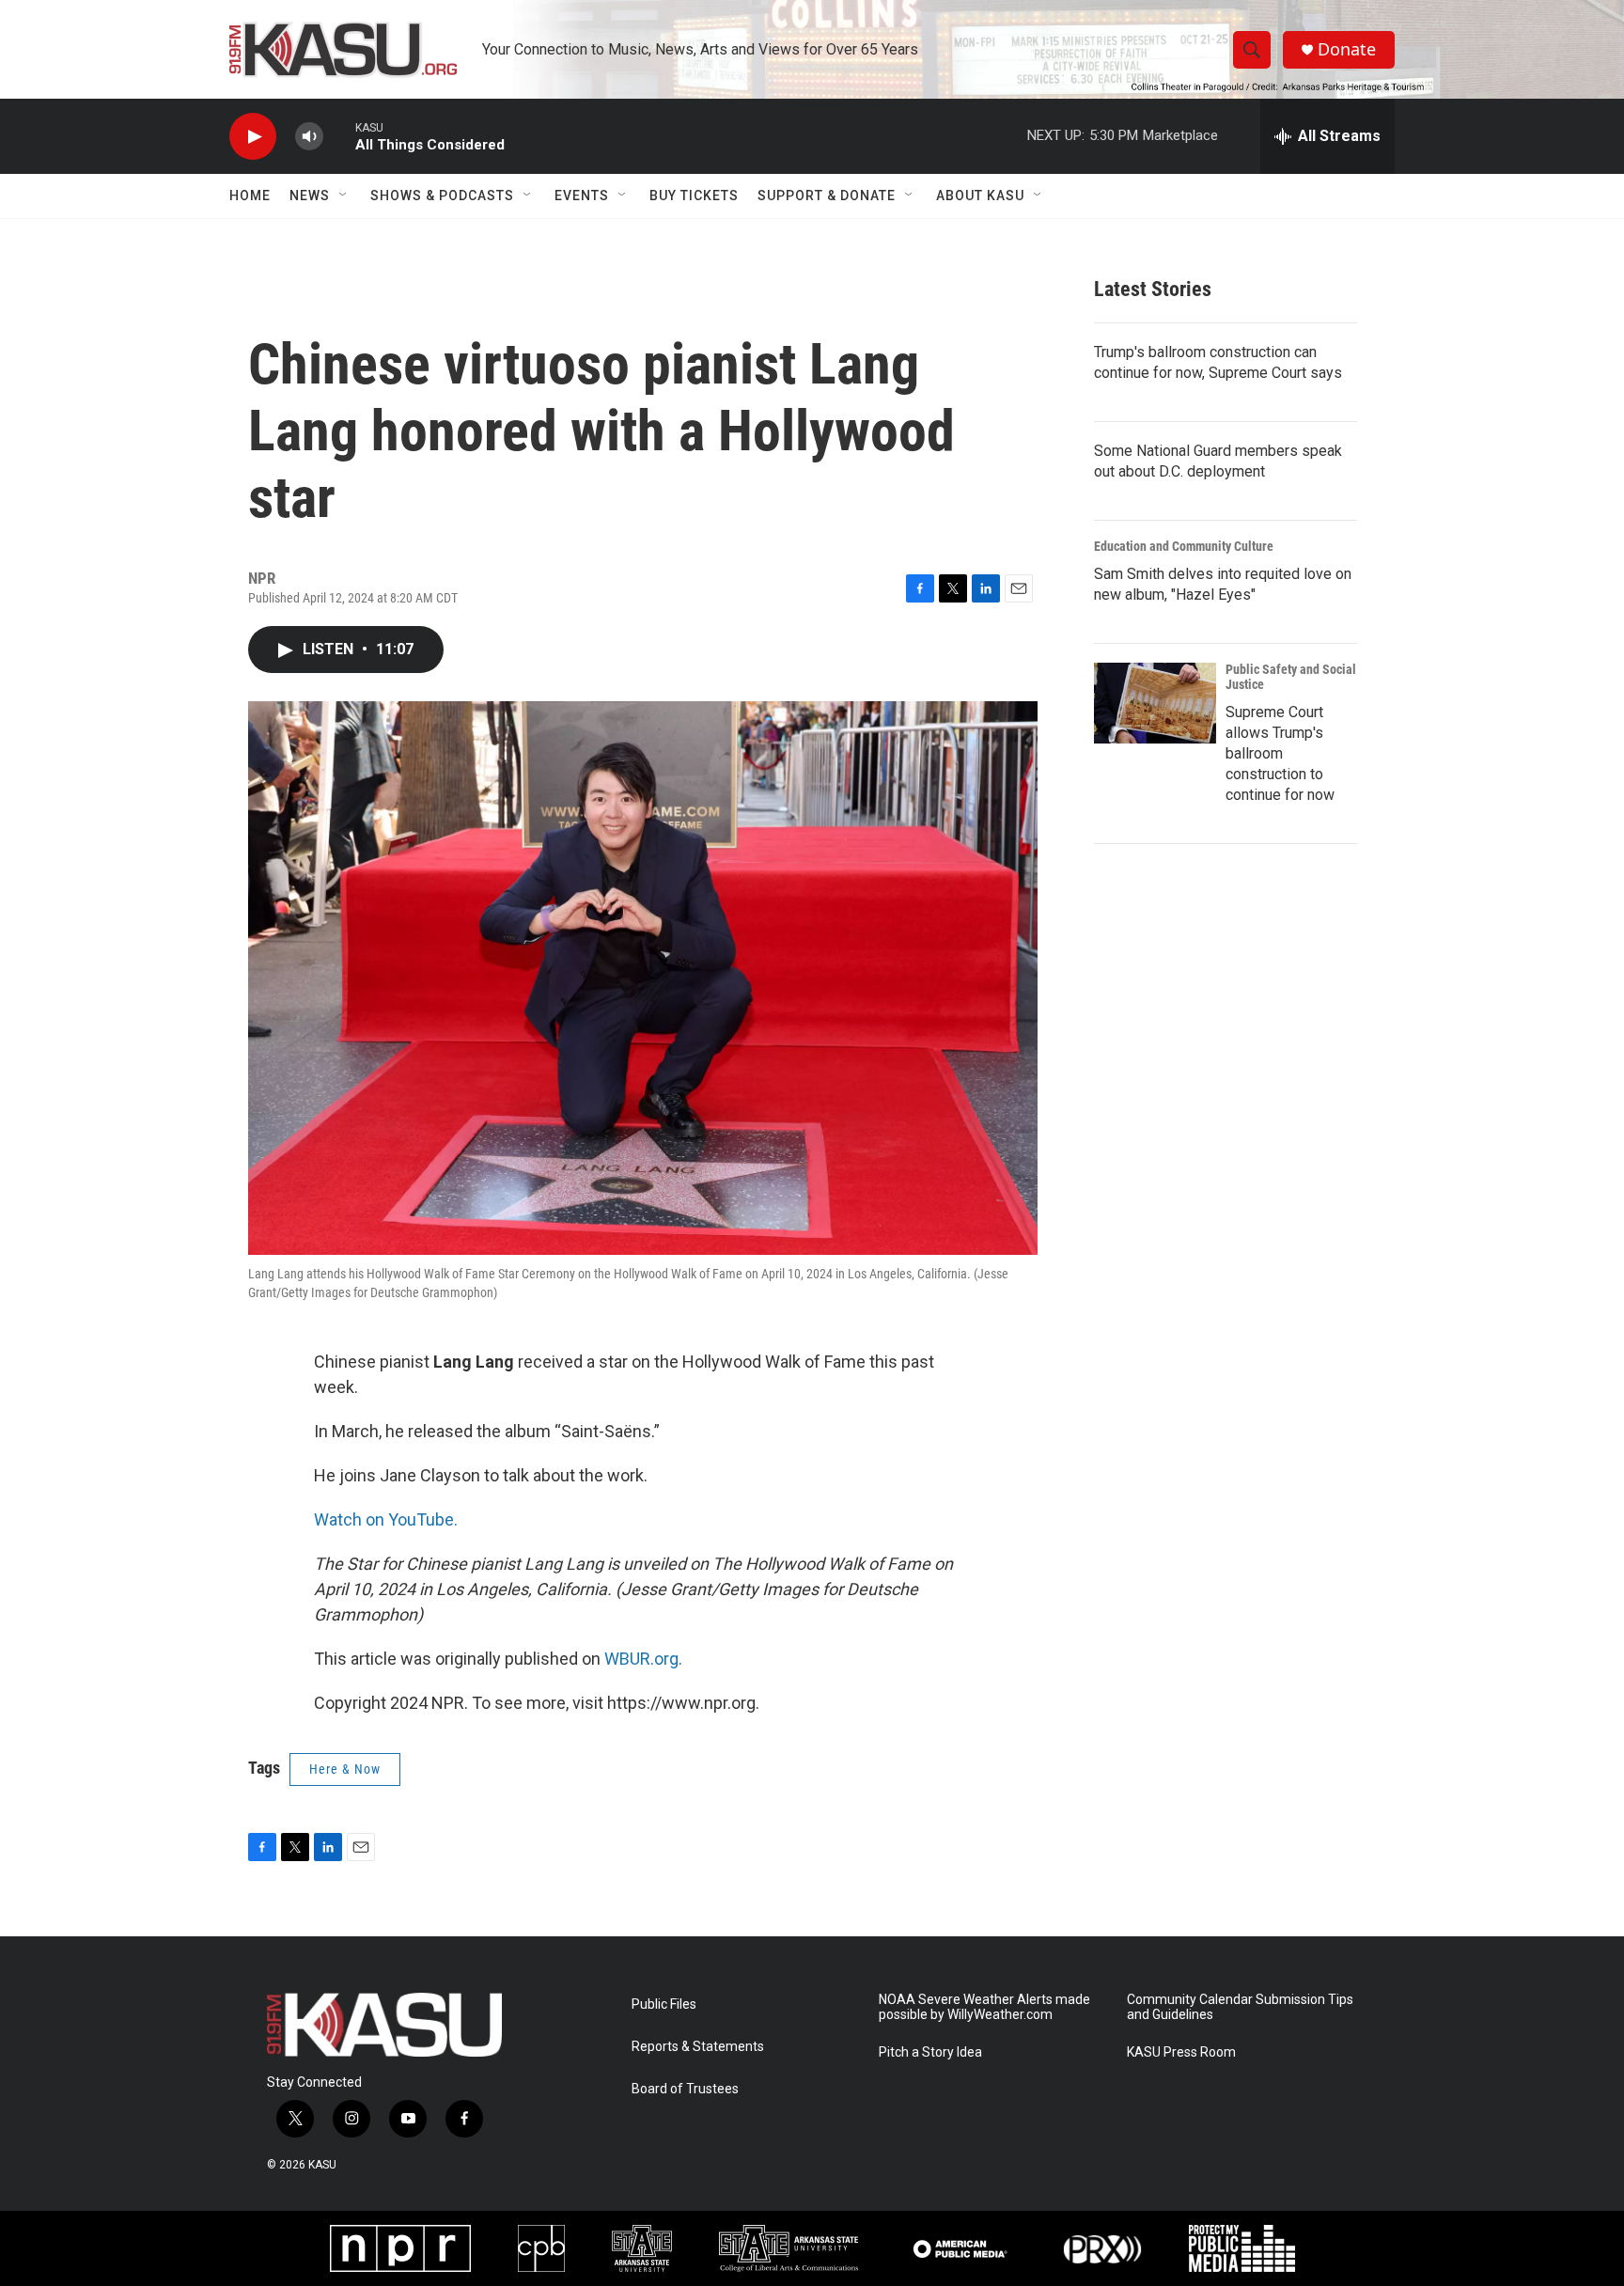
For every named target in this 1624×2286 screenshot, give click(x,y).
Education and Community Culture (1184, 546)
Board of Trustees (685, 2089)
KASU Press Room (1181, 2052)
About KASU (980, 196)
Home (250, 196)
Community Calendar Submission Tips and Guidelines (1240, 2007)
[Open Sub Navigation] (344, 196)
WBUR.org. (643, 1659)
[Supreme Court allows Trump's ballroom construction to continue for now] (1155, 703)
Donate (1347, 49)
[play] (253, 137)
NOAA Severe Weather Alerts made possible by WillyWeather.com (984, 2007)
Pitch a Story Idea (930, 2052)
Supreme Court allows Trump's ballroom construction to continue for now (1280, 753)
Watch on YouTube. (386, 1519)
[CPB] (541, 2248)
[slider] (339, 136)
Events (582, 196)
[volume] (309, 137)
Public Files (664, 2004)
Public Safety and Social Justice (1291, 677)
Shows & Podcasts (442, 196)
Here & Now (345, 1769)
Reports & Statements (698, 2047)
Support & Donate (827, 196)
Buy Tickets (694, 196)
